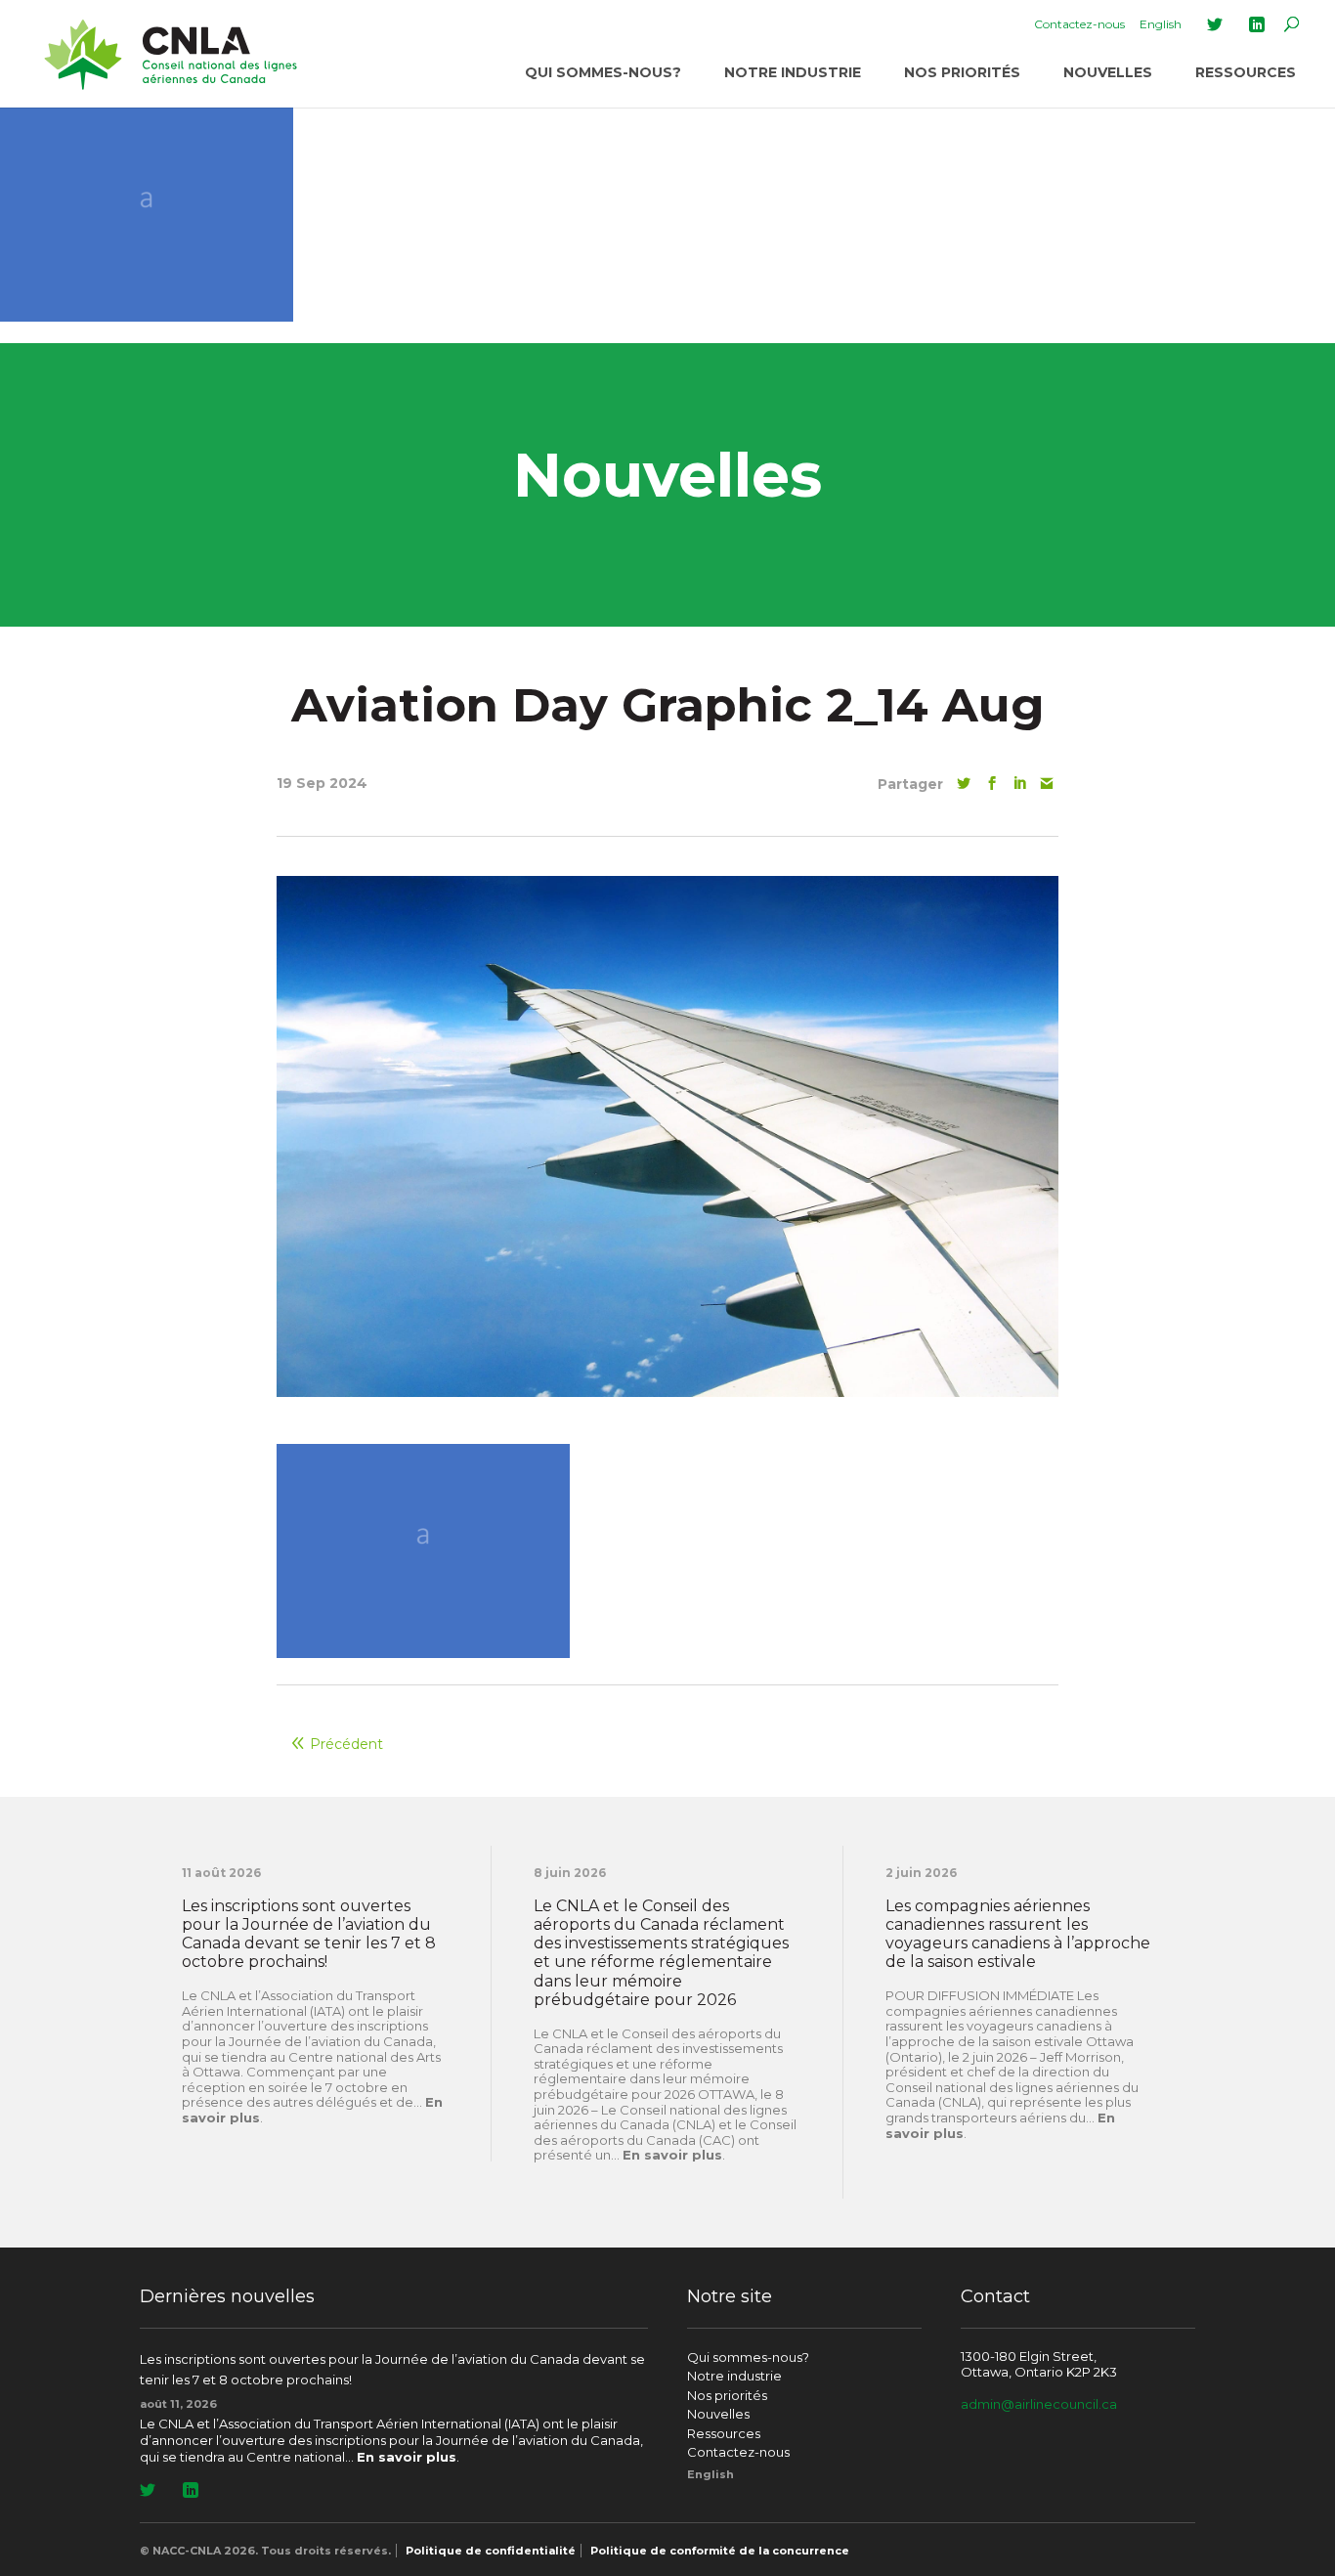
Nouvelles (1108, 72)
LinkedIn (1257, 24)
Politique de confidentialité (491, 2551)
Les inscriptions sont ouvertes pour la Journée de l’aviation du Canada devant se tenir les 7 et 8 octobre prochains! (309, 1934)
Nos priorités (962, 72)
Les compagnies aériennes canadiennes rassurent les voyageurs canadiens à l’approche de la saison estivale (1018, 1934)
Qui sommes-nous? (603, 72)
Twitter (1215, 24)
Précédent (346, 1744)
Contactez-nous (1079, 24)
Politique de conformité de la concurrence (720, 2551)
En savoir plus (672, 2155)
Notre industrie (793, 72)
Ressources (1246, 72)
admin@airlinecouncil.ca (1039, 2404)
